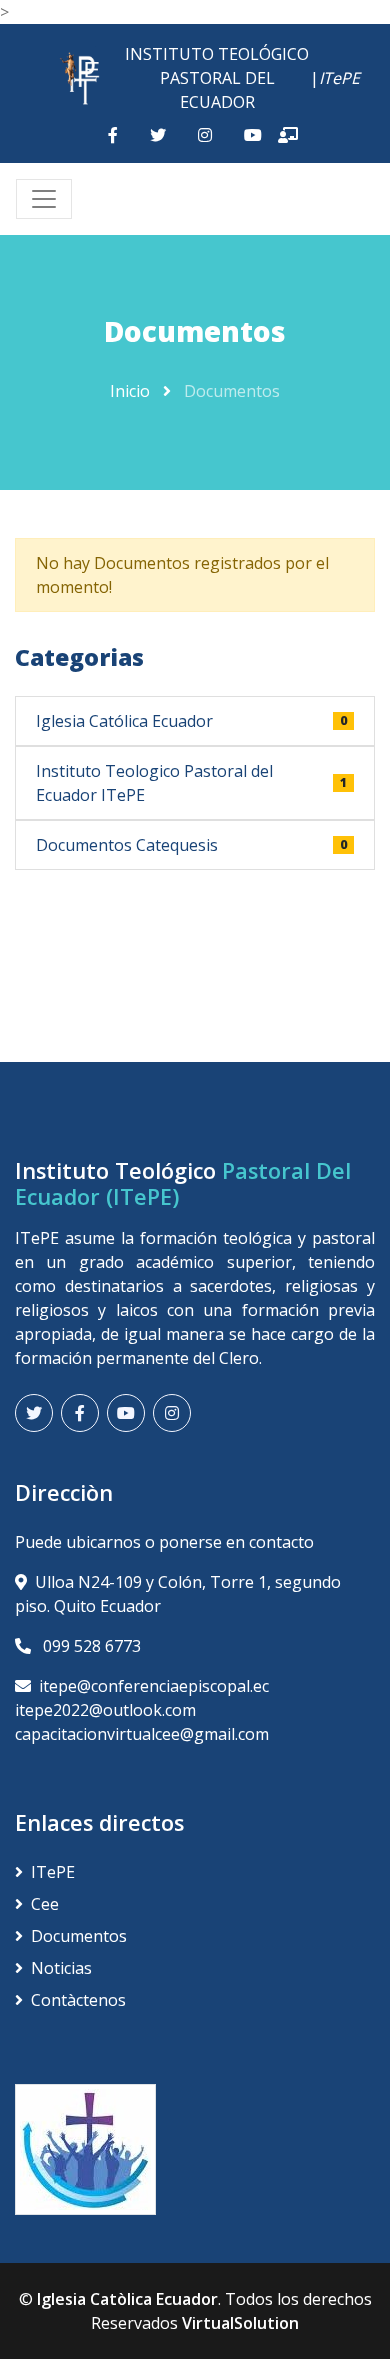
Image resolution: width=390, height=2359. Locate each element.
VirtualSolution (240, 2323)
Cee (45, 1904)
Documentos (79, 1936)
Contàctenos (78, 2000)
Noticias (61, 1968)
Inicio (130, 391)
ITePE (53, 1872)
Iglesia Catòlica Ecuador (127, 2299)
